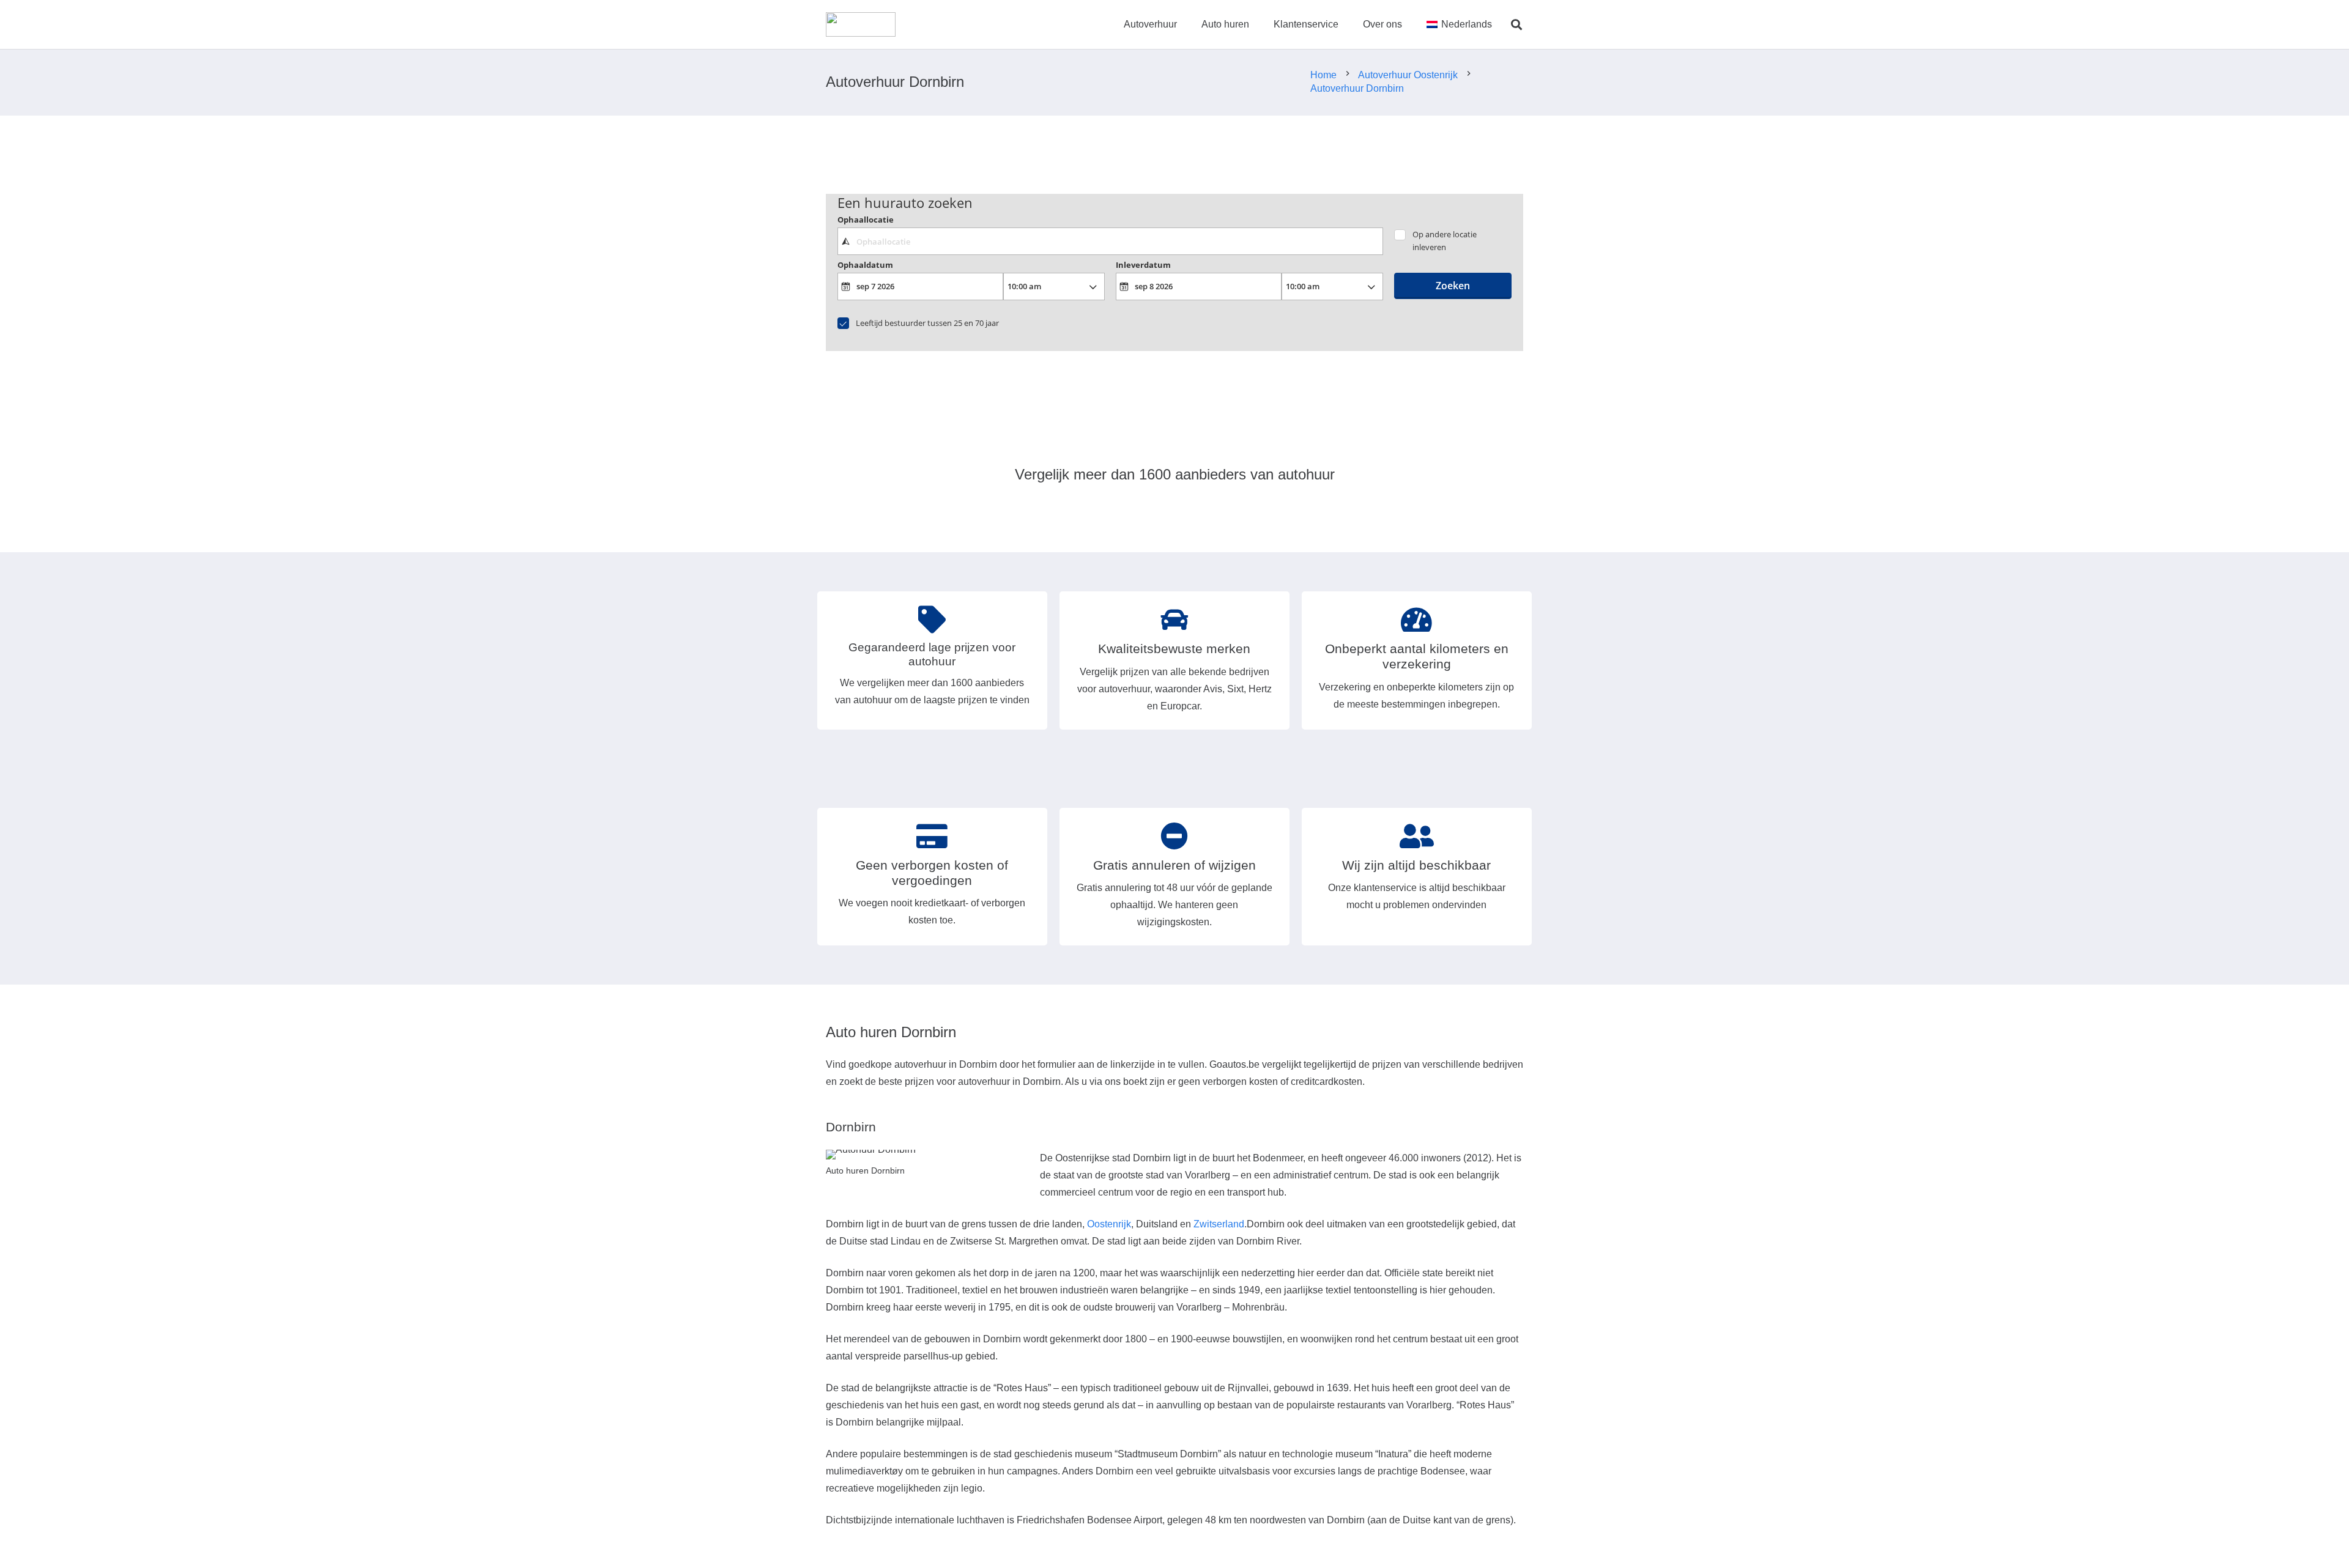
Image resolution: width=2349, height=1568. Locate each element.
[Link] (861, 24)
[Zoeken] (1516, 25)
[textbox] (1110, 241)
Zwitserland (1219, 1224)
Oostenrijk (1109, 1224)
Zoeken (1453, 286)
